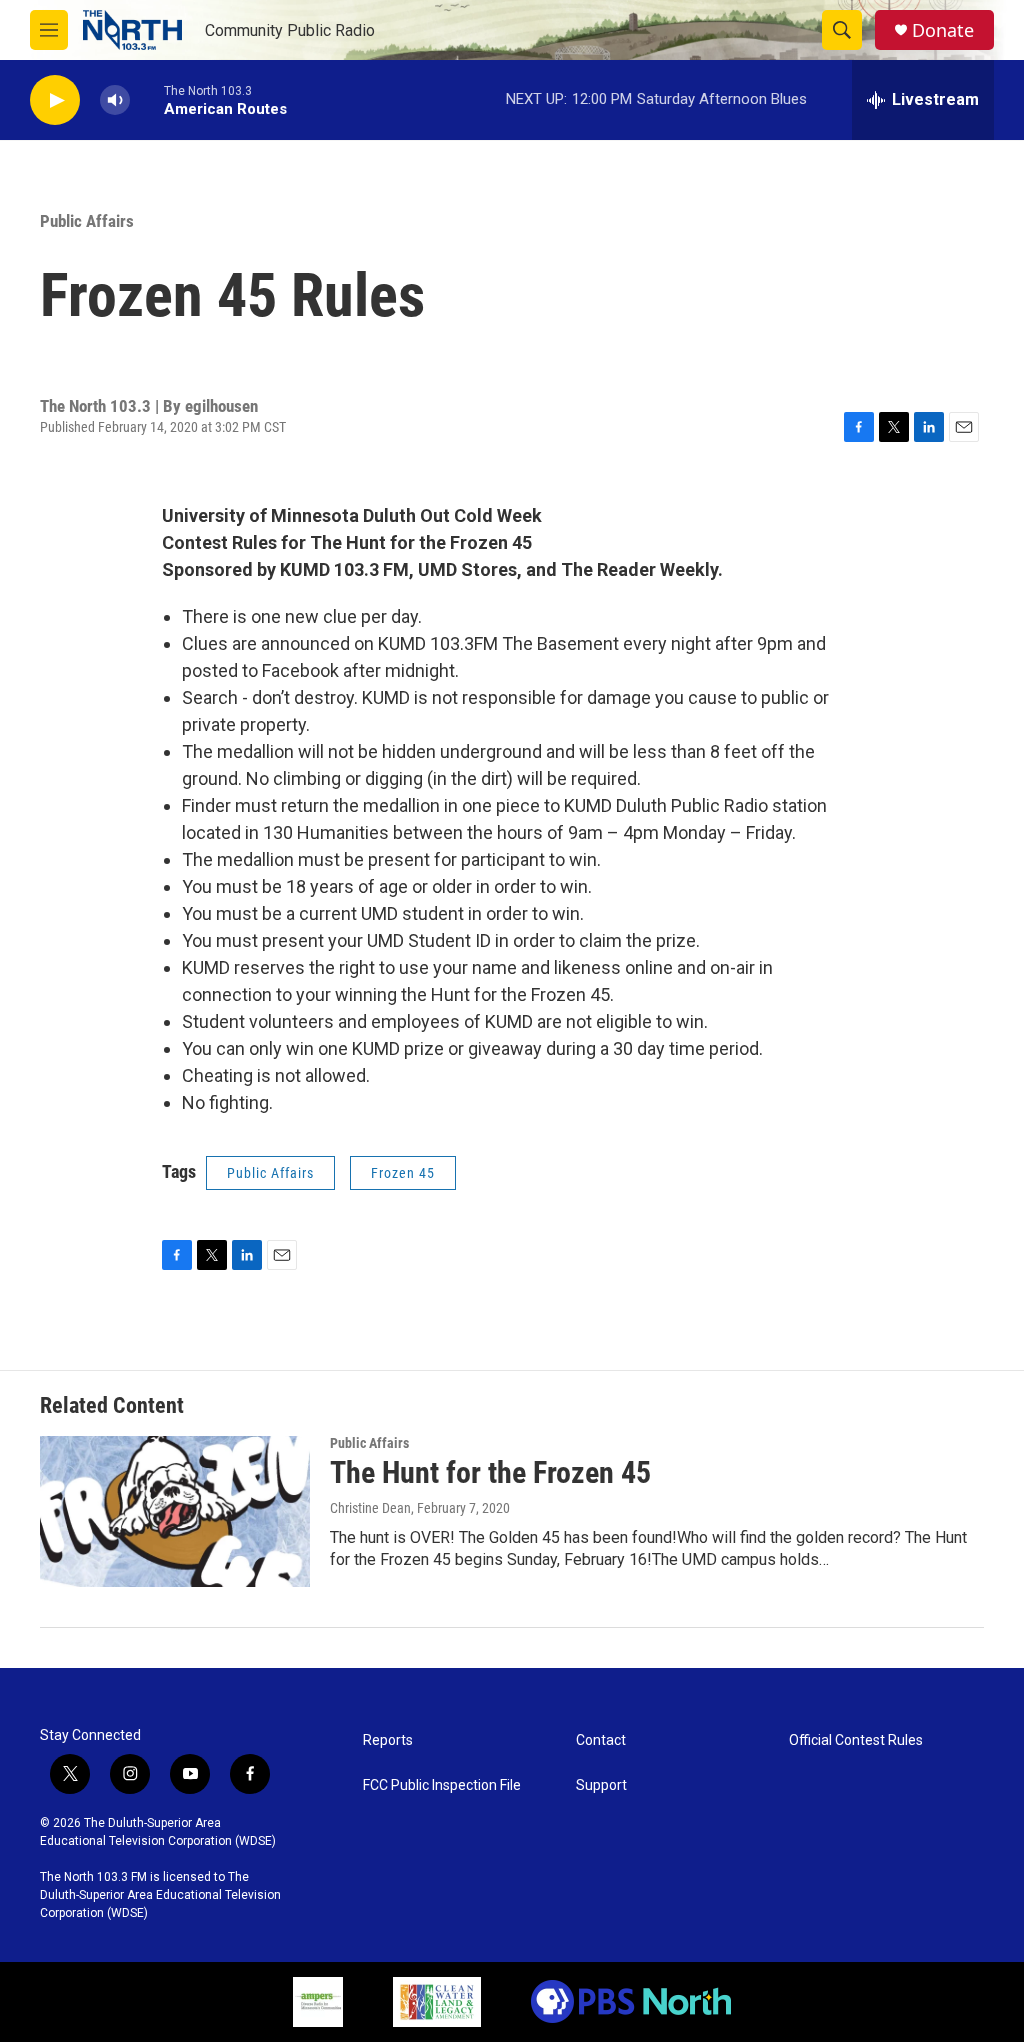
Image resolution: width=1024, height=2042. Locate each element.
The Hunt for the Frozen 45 (490, 1472)
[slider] (147, 99)
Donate (943, 30)
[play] (55, 100)
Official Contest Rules (856, 1740)
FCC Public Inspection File (442, 1785)
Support (601, 1785)
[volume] (115, 100)
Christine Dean (370, 1508)
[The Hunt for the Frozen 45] (175, 1511)
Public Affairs (87, 221)
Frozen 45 (403, 1173)
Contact (601, 1740)
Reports (388, 1740)
